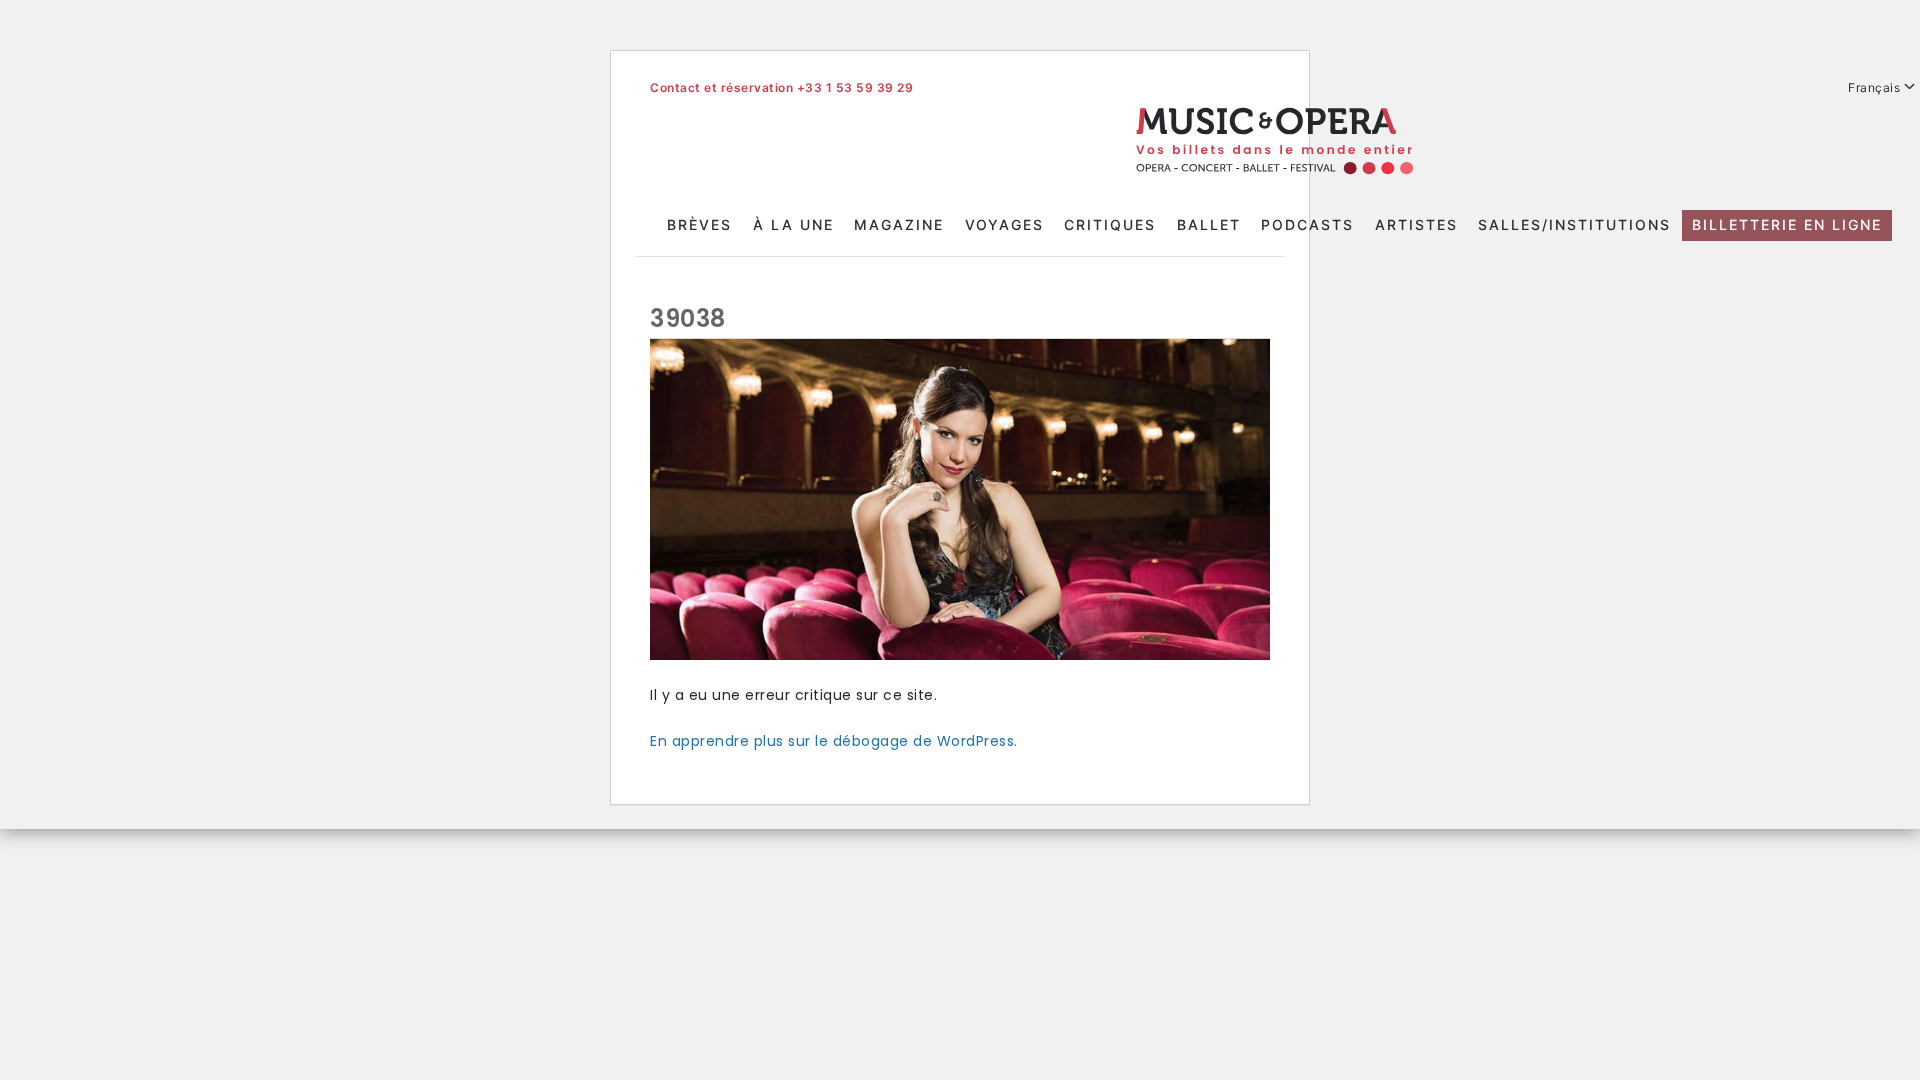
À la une (793, 224)
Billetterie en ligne (1787, 224)
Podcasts (1307, 224)
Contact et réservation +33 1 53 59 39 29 (781, 87)
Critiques (1110, 224)
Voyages (1004, 224)
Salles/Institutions (1574, 224)
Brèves (699, 224)
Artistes (1416, 224)
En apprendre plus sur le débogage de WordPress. (834, 741)
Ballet (1209, 224)
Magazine (899, 224)
